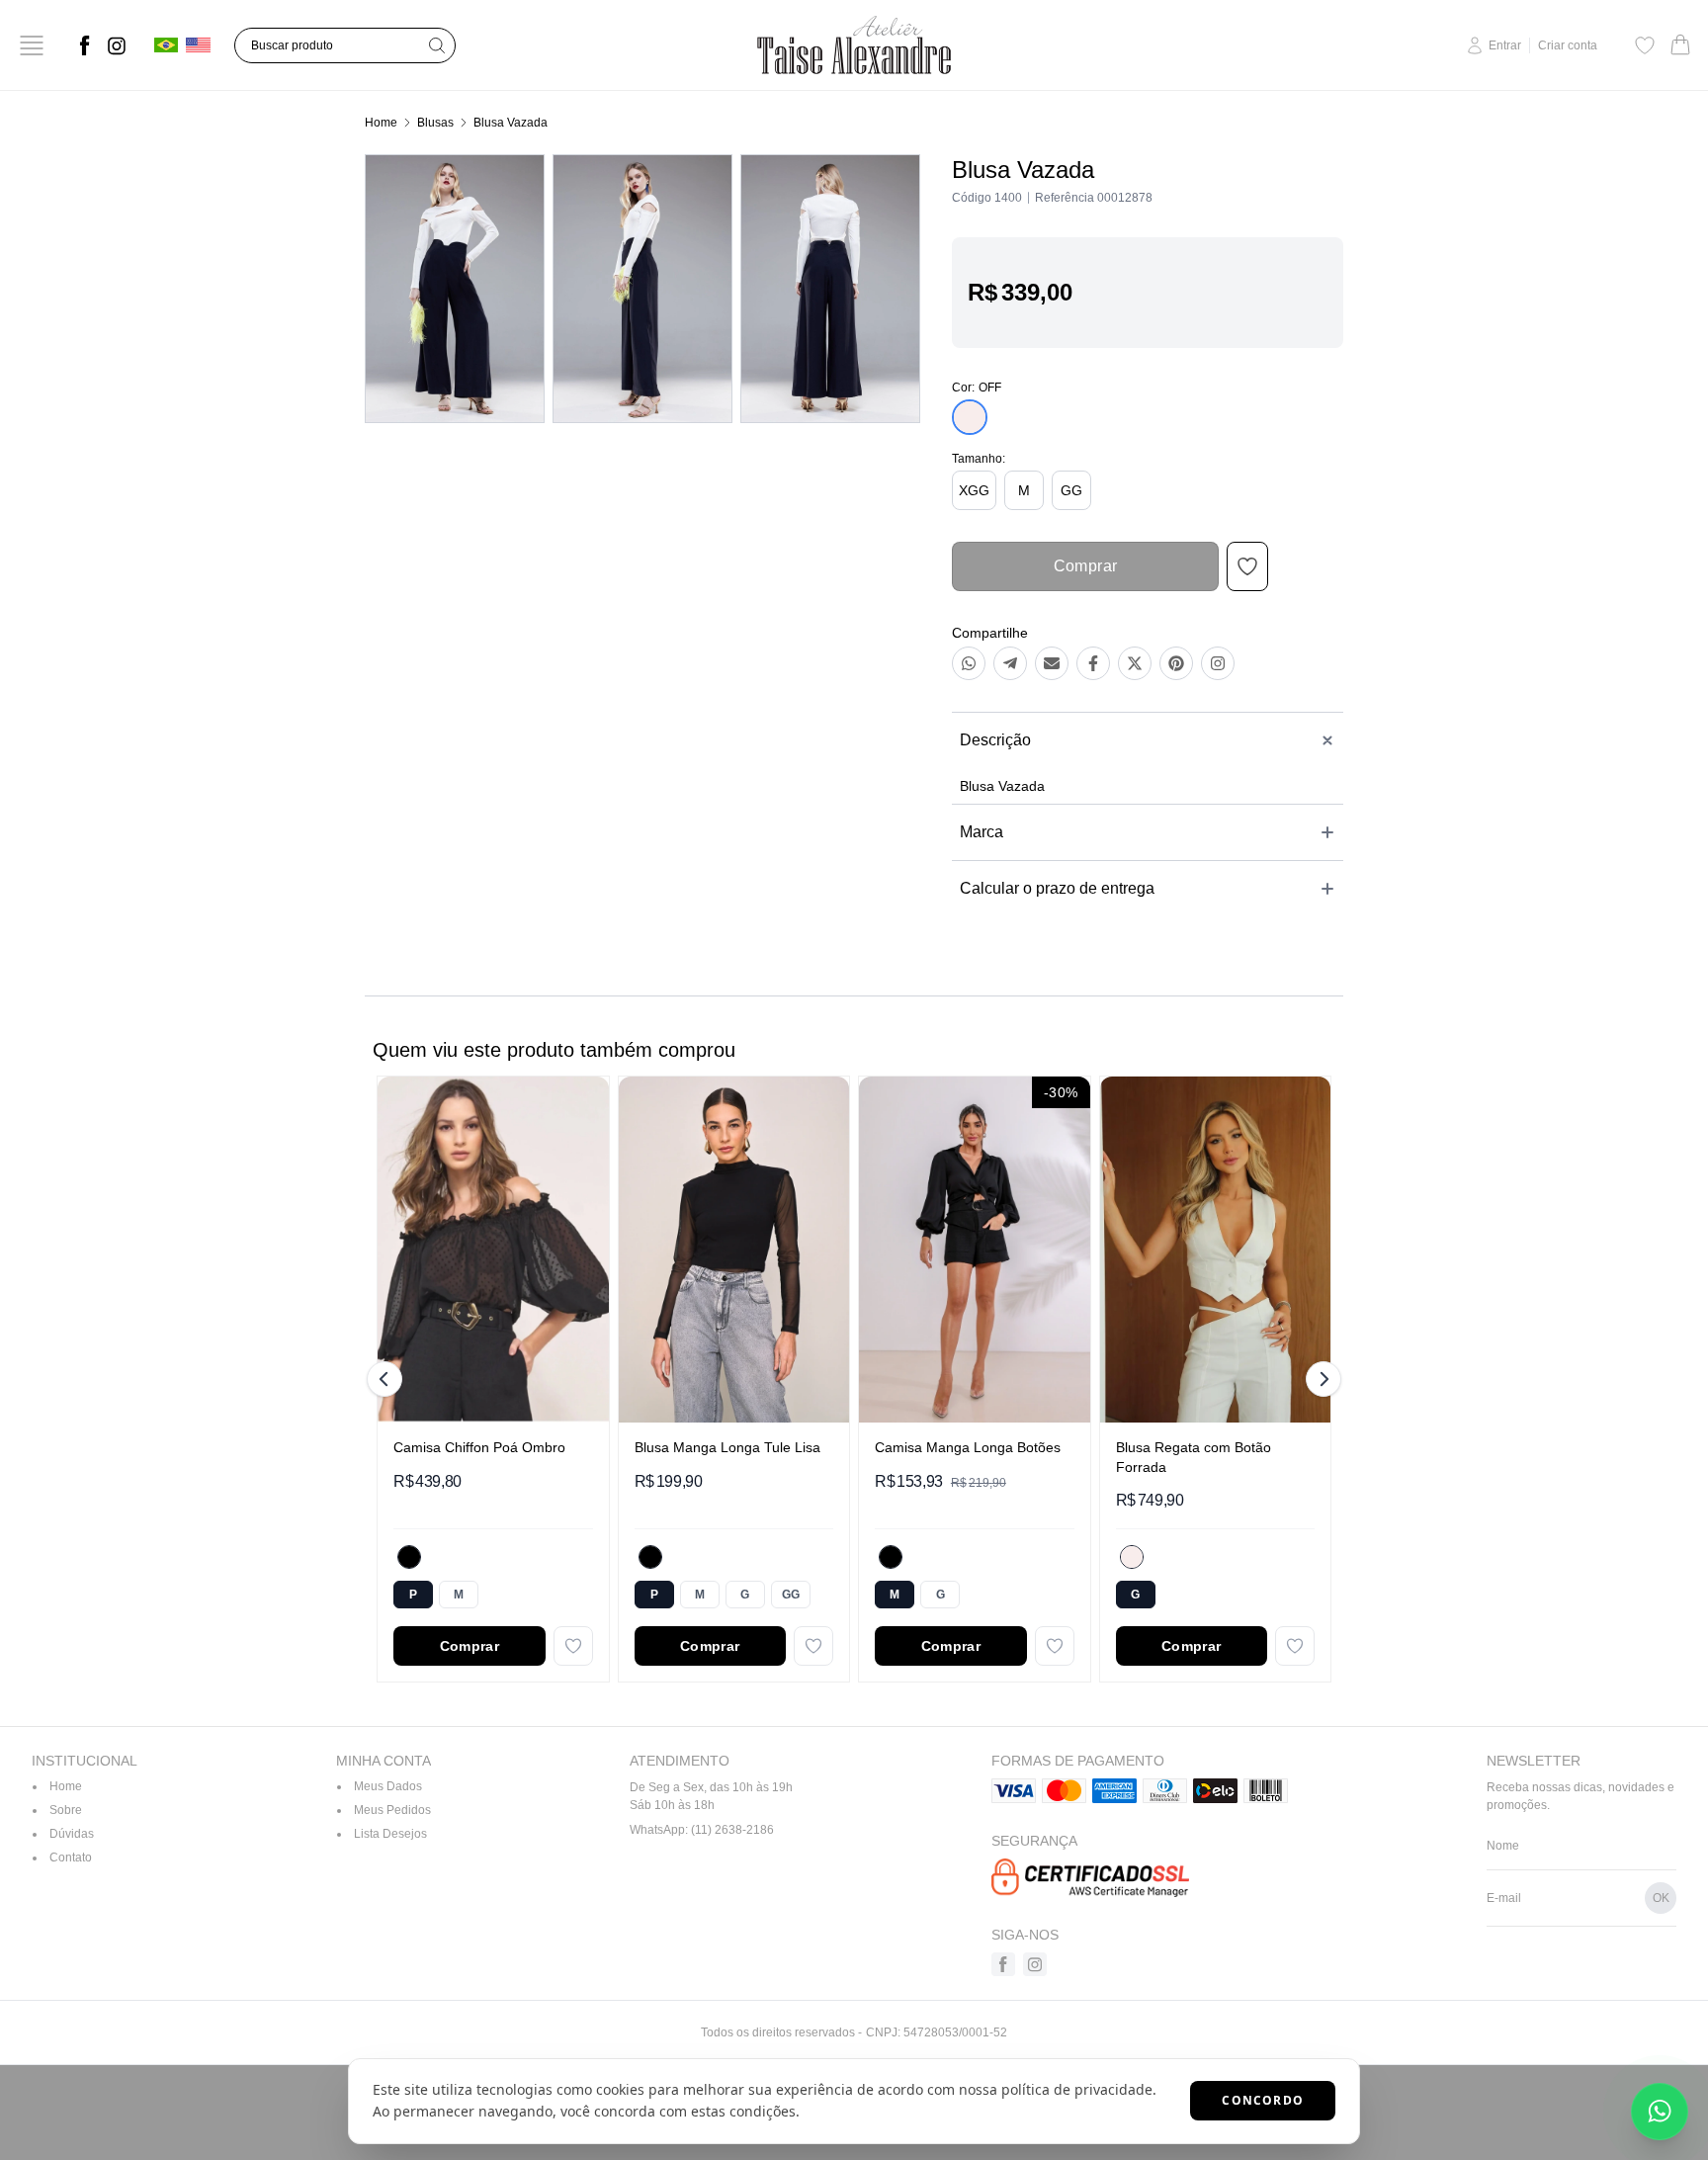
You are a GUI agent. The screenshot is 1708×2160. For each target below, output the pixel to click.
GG (1071, 490)
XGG (974, 490)
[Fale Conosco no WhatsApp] (1660, 2112)
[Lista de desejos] (1645, 45)
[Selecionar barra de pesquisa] (437, 45)
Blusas (435, 123)
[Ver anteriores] (387, 1379)
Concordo (1263, 2100)
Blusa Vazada (511, 123)
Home (381, 123)
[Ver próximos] (1321, 1379)
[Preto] (409, 1557)
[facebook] (85, 45)
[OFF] (1132, 1557)
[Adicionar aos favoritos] (573, 1646)
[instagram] (117, 45)
